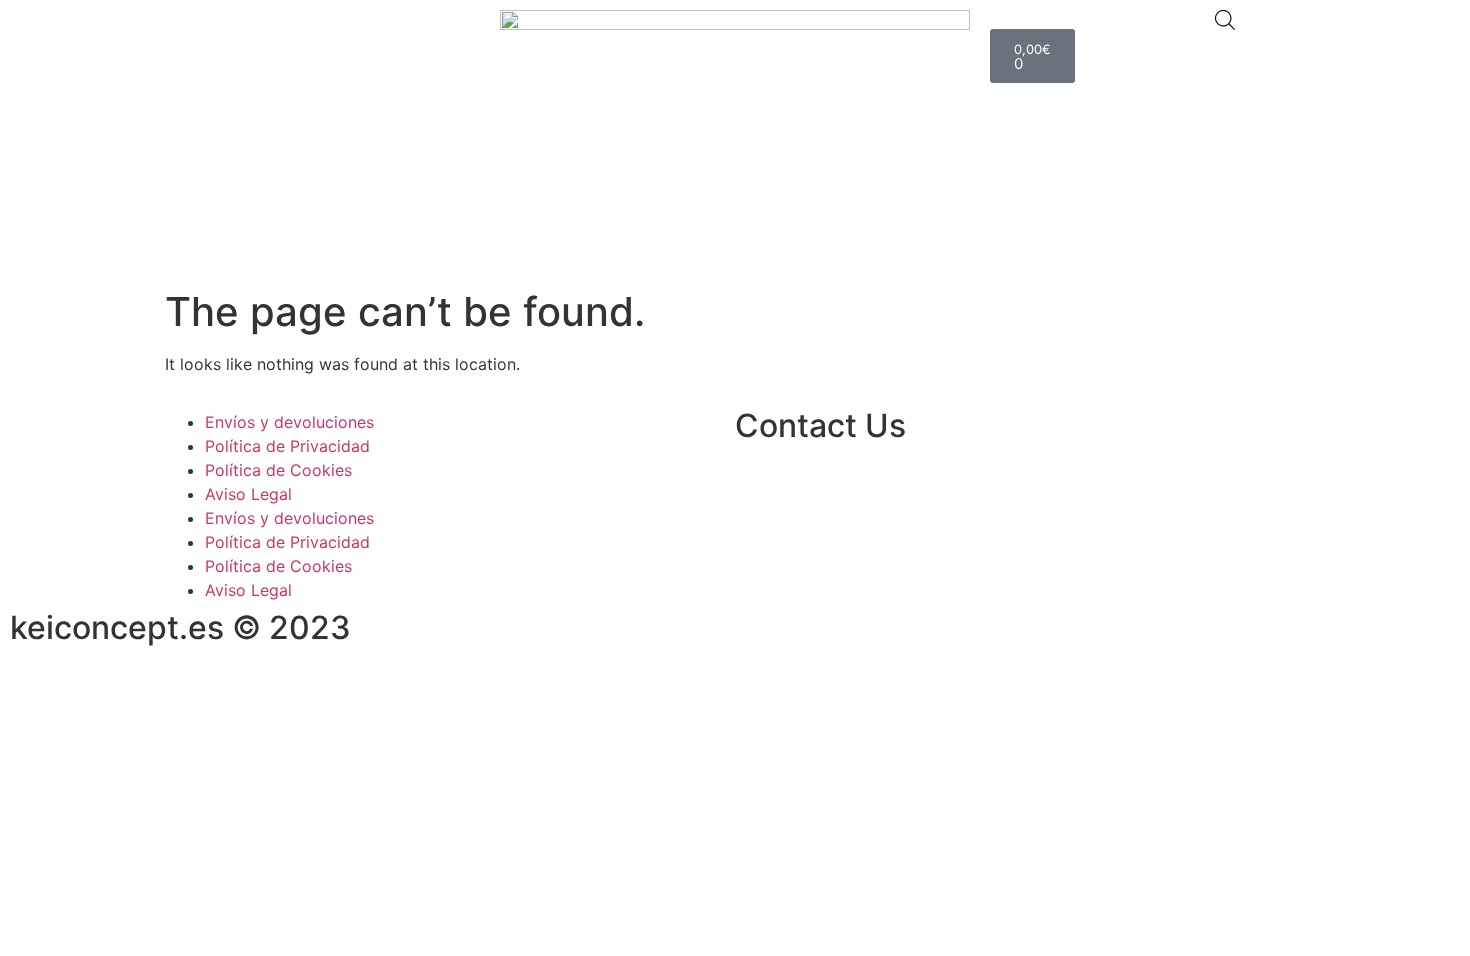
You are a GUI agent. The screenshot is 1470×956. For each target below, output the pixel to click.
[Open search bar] (1225, 19)
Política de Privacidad (287, 446)
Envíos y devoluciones (289, 422)
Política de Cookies (278, 470)
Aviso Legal (248, 494)
